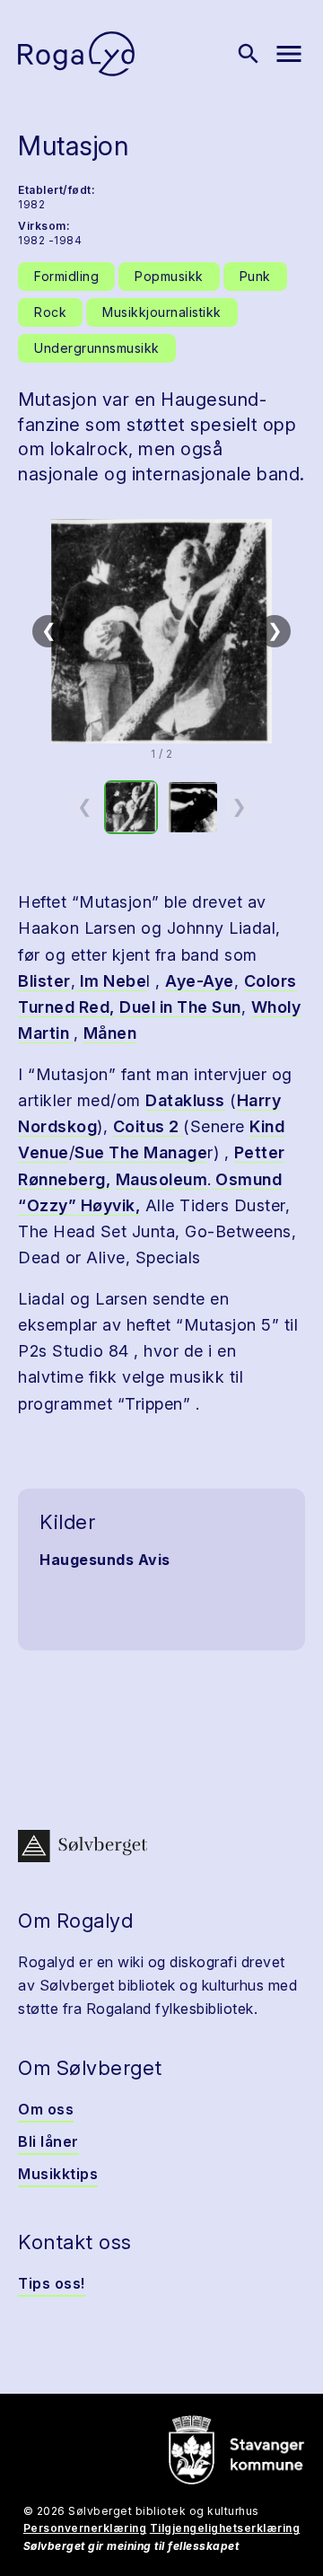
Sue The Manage (141, 1152)
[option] (131, 807)
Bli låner (48, 2141)
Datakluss (185, 1100)
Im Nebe (111, 981)
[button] (161, 631)
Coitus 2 (148, 1126)
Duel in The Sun (180, 1007)
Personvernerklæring (85, 2528)
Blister (44, 981)
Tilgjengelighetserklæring (225, 2528)
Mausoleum (162, 1179)
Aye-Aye (200, 981)
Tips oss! (52, 2283)
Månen (110, 1033)
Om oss (46, 2109)
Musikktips (58, 2174)
